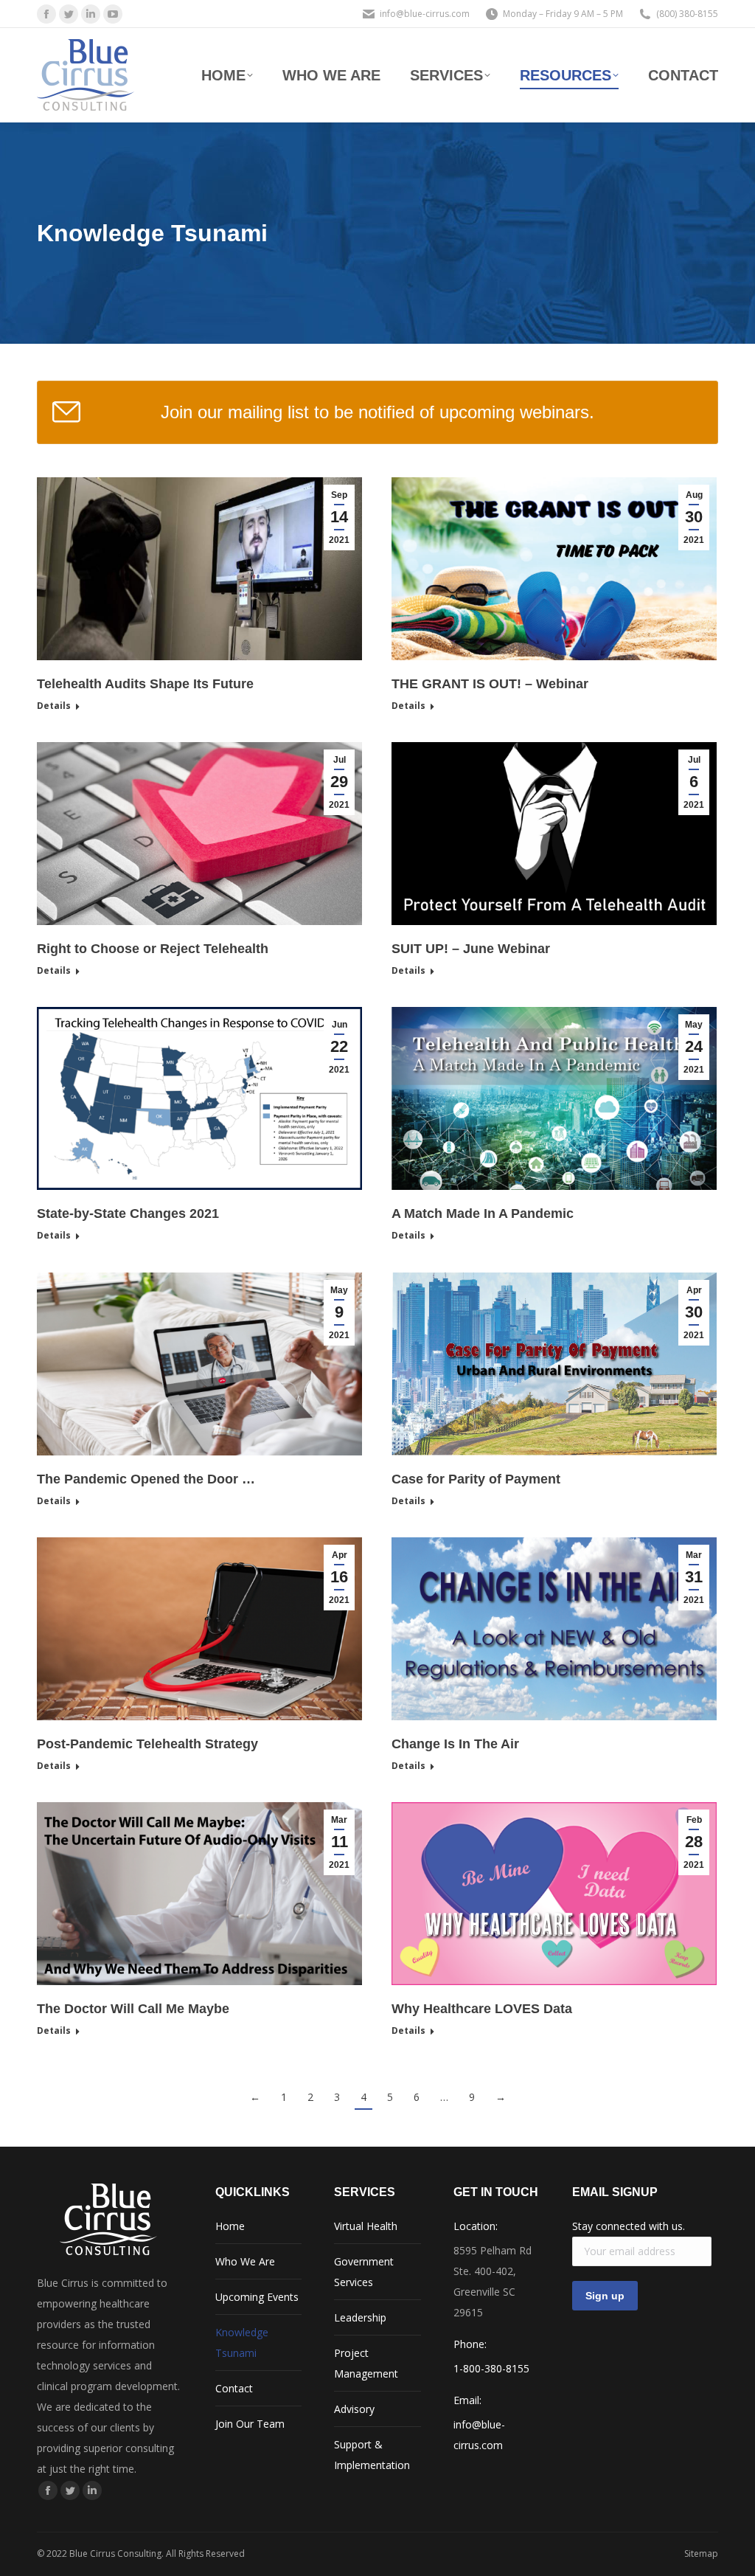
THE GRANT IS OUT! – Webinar (490, 684)
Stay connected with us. (629, 2226)
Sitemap (701, 2554)
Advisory (354, 2409)
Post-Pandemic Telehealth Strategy (147, 1744)
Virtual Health (366, 2226)
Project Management (366, 2363)
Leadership (360, 2317)
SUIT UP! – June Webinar (471, 949)
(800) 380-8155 (687, 14)
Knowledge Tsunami (242, 2343)
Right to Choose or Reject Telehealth (153, 949)
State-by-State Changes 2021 (128, 1213)
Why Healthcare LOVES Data (482, 2009)
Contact (234, 2388)
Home (230, 2226)
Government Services (364, 2272)
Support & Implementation (372, 2455)
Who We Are (245, 2261)
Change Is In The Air (455, 1744)
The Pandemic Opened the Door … (146, 1479)
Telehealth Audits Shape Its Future (145, 684)
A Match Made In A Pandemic (483, 1213)
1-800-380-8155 (491, 2368)
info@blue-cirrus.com (425, 14)
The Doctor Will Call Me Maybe (133, 2009)
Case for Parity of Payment (476, 1479)
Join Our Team (250, 2424)
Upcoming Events (257, 2297)
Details (54, 706)
